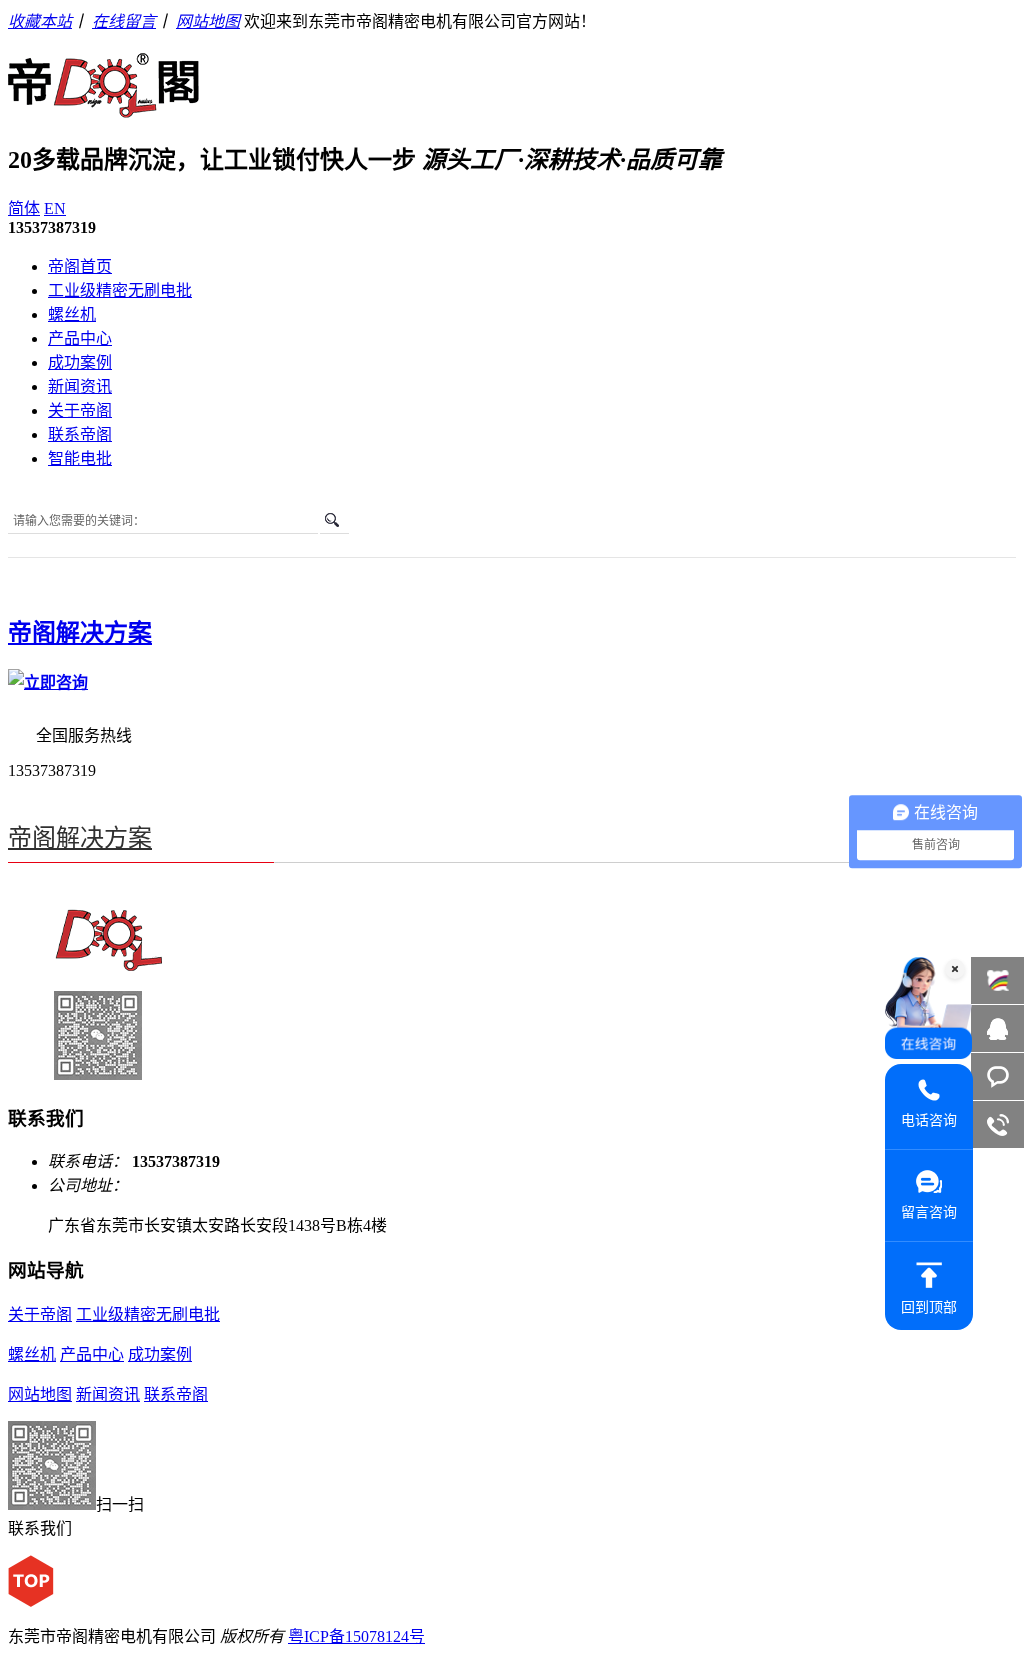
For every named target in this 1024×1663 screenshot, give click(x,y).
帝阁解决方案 (80, 633)
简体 (24, 208)
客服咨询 (997, 1076)
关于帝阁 (80, 410)
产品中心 (80, 338)
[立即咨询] (48, 682)
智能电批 (80, 458)
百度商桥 (997, 980)
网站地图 (208, 21)
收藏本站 (40, 21)
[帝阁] (103, 107)
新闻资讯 (80, 386)
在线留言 (124, 21)
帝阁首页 (80, 266)
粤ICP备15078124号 (356, 1636)
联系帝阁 (80, 434)
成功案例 (80, 362)
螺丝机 (72, 314)
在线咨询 (997, 1028)
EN (55, 208)
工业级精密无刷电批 (120, 290)
